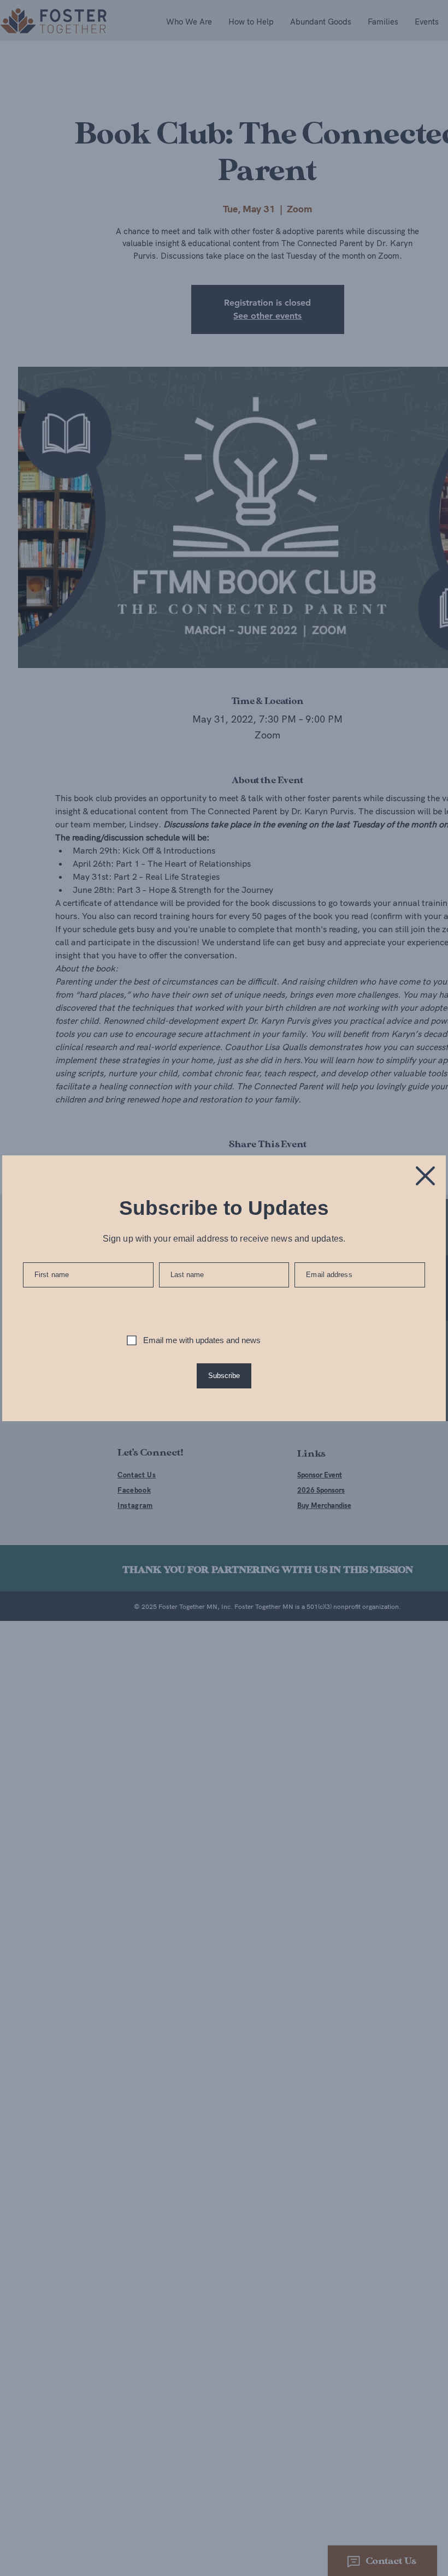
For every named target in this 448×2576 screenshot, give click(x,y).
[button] (425, 1176)
